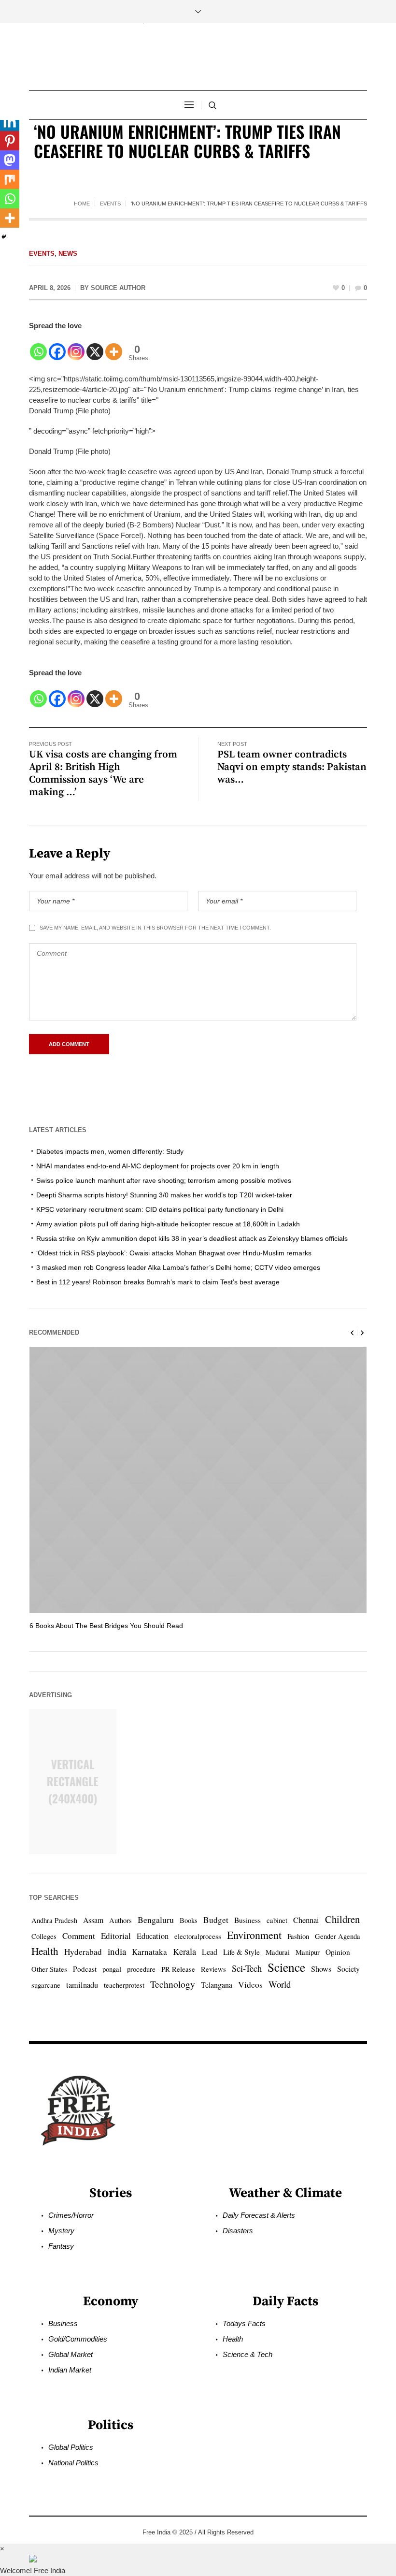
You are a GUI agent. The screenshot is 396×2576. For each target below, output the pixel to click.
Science (286, 1967)
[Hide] (4, 237)
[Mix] (10, 179)
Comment (79, 1936)
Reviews (213, 1969)
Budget (216, 1920)
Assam (93, 1920)
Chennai (306, 1920)
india (117, 1951)
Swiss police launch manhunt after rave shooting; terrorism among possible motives (164, 1180)
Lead (210, 1952)
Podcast (85, 1969)
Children (342, 1919)
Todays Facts (244, 2323)
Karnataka (149, 1952)
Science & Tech (247, 2354)
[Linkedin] (10, 121)
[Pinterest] (10, 141)
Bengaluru (156, 1920)
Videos (250, 1985)
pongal (112, 1969)
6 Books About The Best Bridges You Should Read (106, 1626)
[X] (95, 346)
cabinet (277, 1920)
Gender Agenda (338, 1936)
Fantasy (61, 2246)
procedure (141, 1969)
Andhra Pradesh (54, 1920)
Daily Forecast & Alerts (259, 2215)
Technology (173, 1984)
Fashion (298, 1936)
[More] (114, 346)
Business (247, 1920)
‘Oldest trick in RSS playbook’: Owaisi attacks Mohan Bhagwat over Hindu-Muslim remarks (174, 1253)
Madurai (278, 1952)
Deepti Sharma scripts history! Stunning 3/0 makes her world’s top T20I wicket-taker (164, 1195)
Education (153, 1936)
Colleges (44, 1936)
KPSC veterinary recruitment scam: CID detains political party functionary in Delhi (160, 1209)
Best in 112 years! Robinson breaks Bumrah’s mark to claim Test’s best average (158, 1282)
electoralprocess (198, 1936)
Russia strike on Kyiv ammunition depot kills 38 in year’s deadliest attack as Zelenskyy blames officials (192, 1238)
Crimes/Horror (71, 2215)
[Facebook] (57, 346)
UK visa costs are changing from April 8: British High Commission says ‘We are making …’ (103, 773)
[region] (126, 2496)
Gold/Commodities (78, 2339)
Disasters (238, 2231)
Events (110, 204)
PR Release (178, 1969)
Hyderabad (83, 1952)
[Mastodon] (10, 160)
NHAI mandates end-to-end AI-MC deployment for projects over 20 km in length (158, 1166)
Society (348, 1969)
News (68, 254)
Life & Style (241, 1952)
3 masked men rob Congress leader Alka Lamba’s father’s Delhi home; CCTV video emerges (178, 1267)
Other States (49, 1969)
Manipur (308, 1952)
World (280, 1984)
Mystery (61, 2231)
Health (45, 1951)
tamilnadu (82, 1985)
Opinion (338, 1952)
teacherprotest (124, 1985)
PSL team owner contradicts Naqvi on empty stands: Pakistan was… (292, 767)
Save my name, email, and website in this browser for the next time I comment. (155, 928)
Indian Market (70, 2370)
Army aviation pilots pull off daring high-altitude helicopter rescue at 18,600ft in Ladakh (168, 1224)
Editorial (116, 1936)
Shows (321, 1969)
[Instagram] (76, 346)
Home (82, 204)
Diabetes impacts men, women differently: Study (110, 1151)
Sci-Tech (247, 1968)
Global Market (71, 2354)
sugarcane (46, 1985)
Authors (120, 1920)
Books (189, 1920)
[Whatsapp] (38, 346)
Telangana (217, 1985)
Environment (254, 1935)
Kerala (184, 1951)
